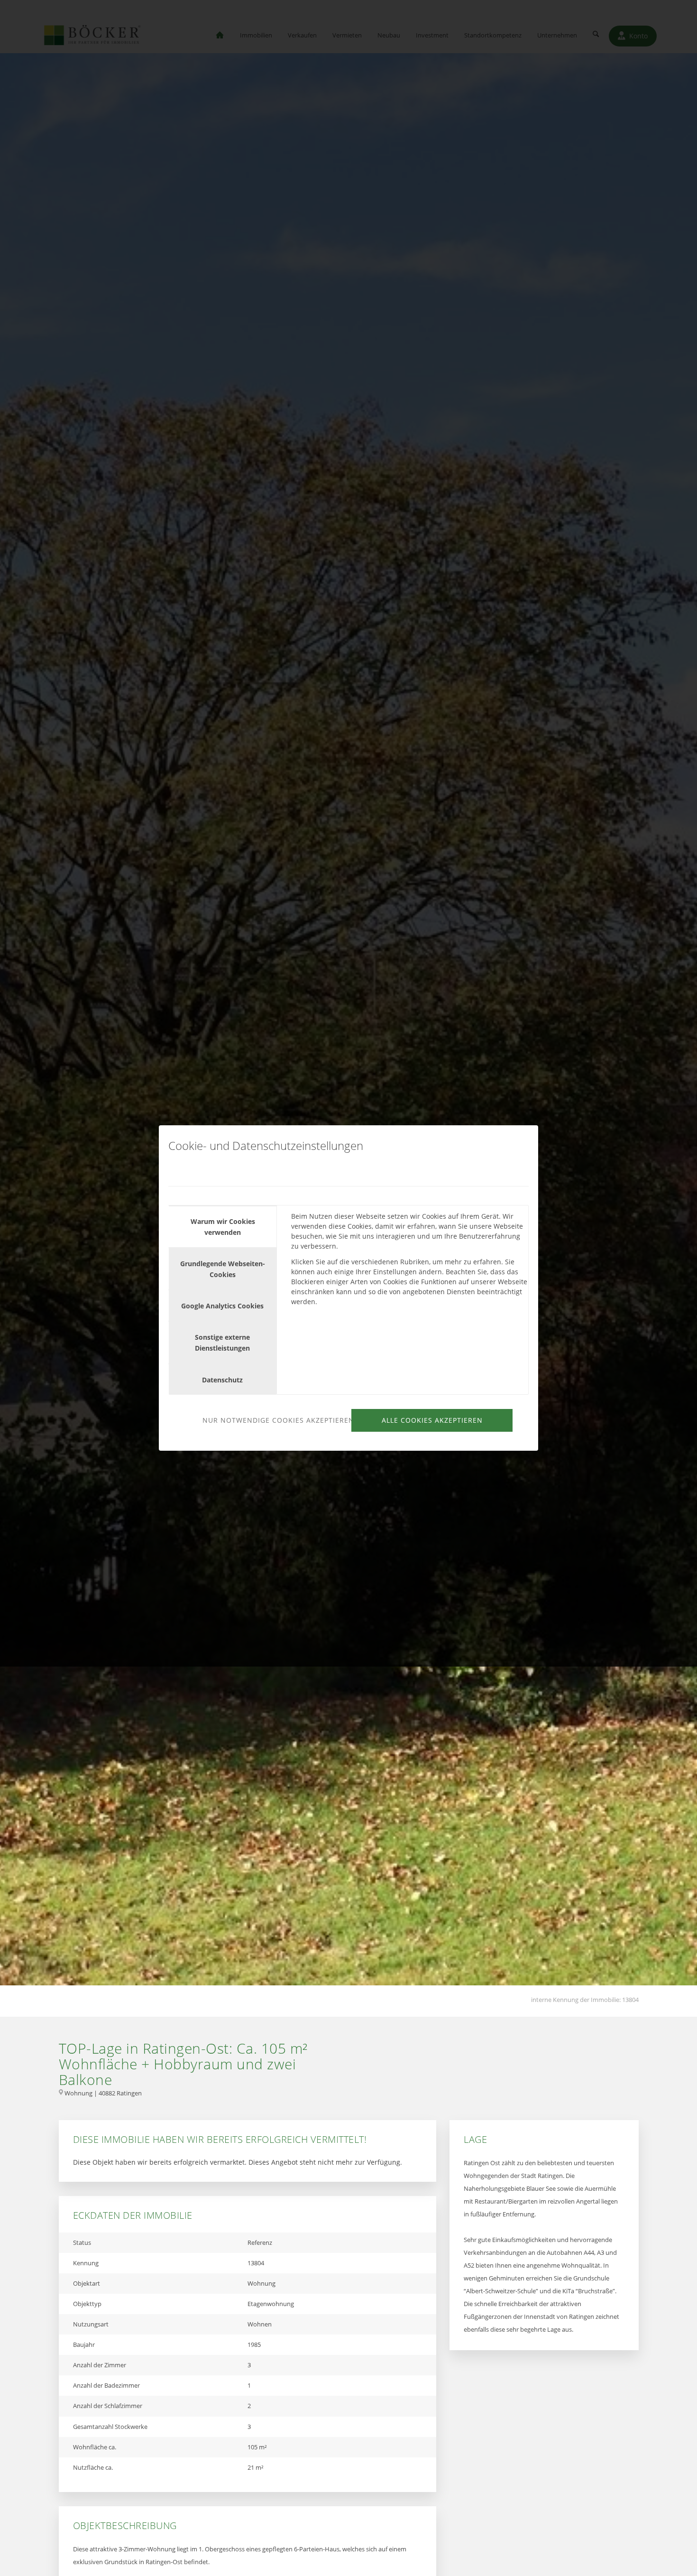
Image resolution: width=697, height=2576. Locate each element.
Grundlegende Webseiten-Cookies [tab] (223, 1269)
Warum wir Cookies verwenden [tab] (223, 1227)
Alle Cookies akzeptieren (432, 1420)
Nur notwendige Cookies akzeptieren (275, 1420)
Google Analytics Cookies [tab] (222, 1306)
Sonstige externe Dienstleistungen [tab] (222, 1343)
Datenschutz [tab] (222, 1380)
